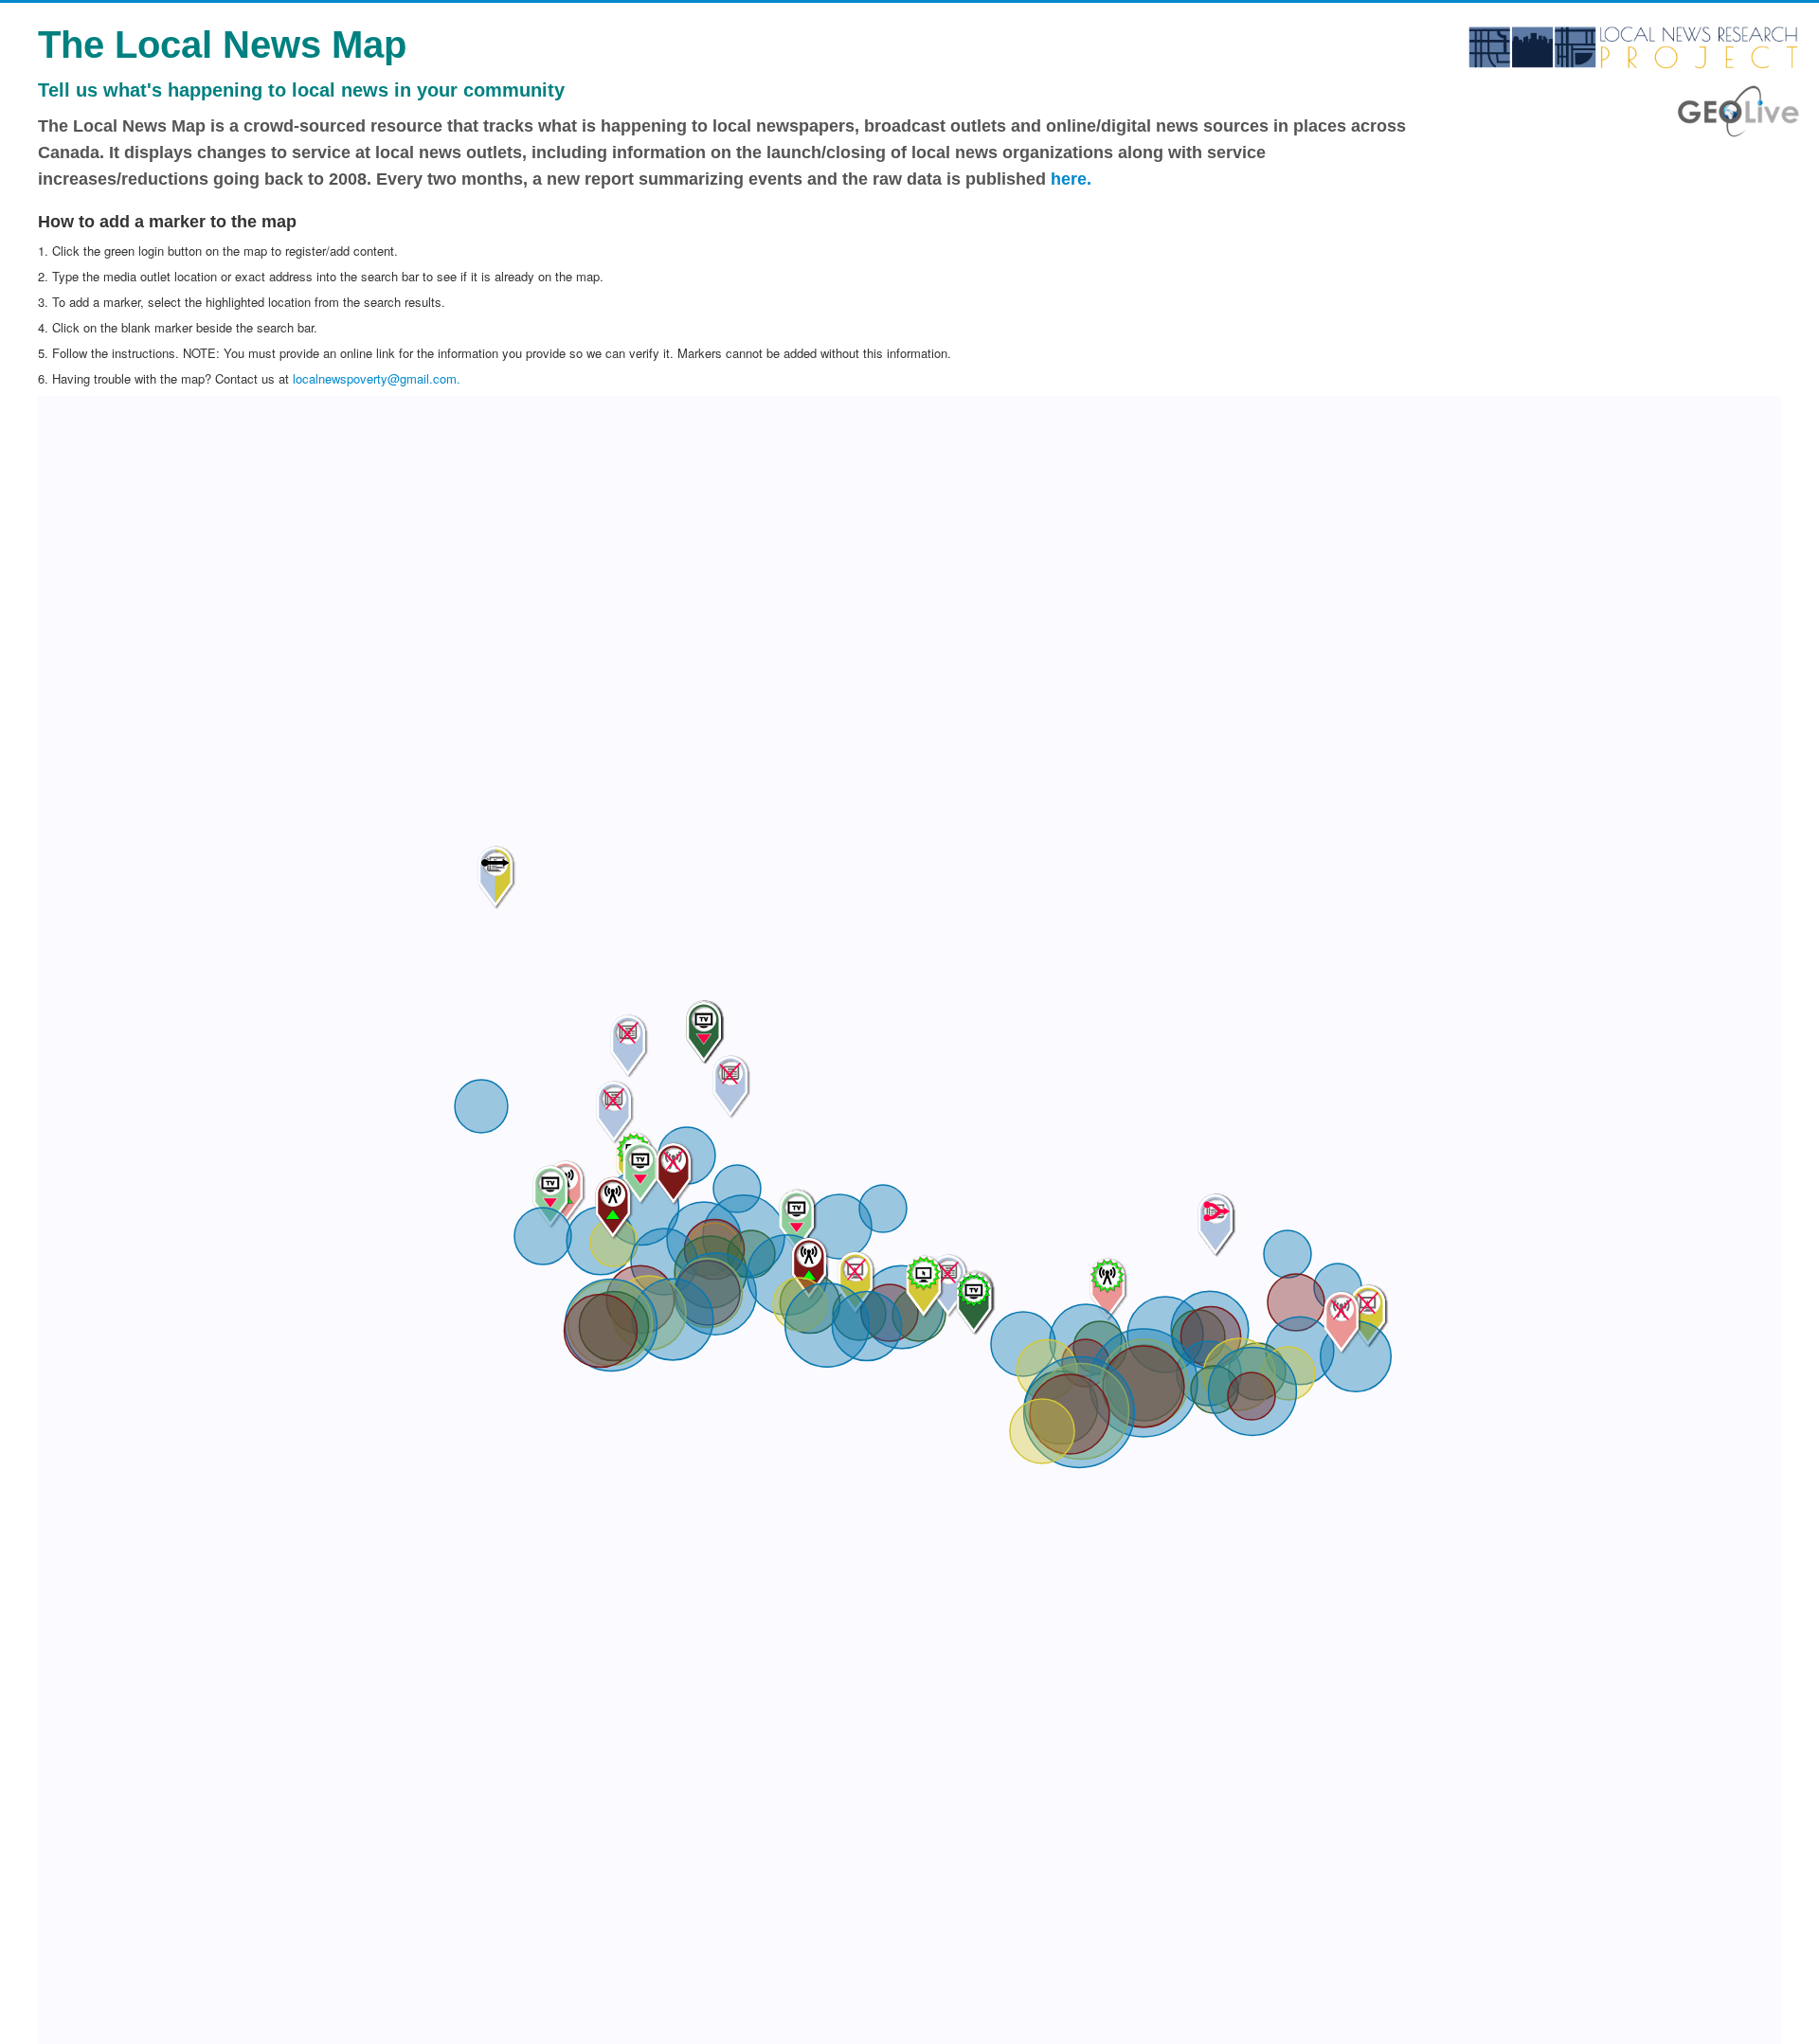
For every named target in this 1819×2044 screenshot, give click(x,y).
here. (1071, 179)
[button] (1042, 1431)
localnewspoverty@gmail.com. (377, 378)
